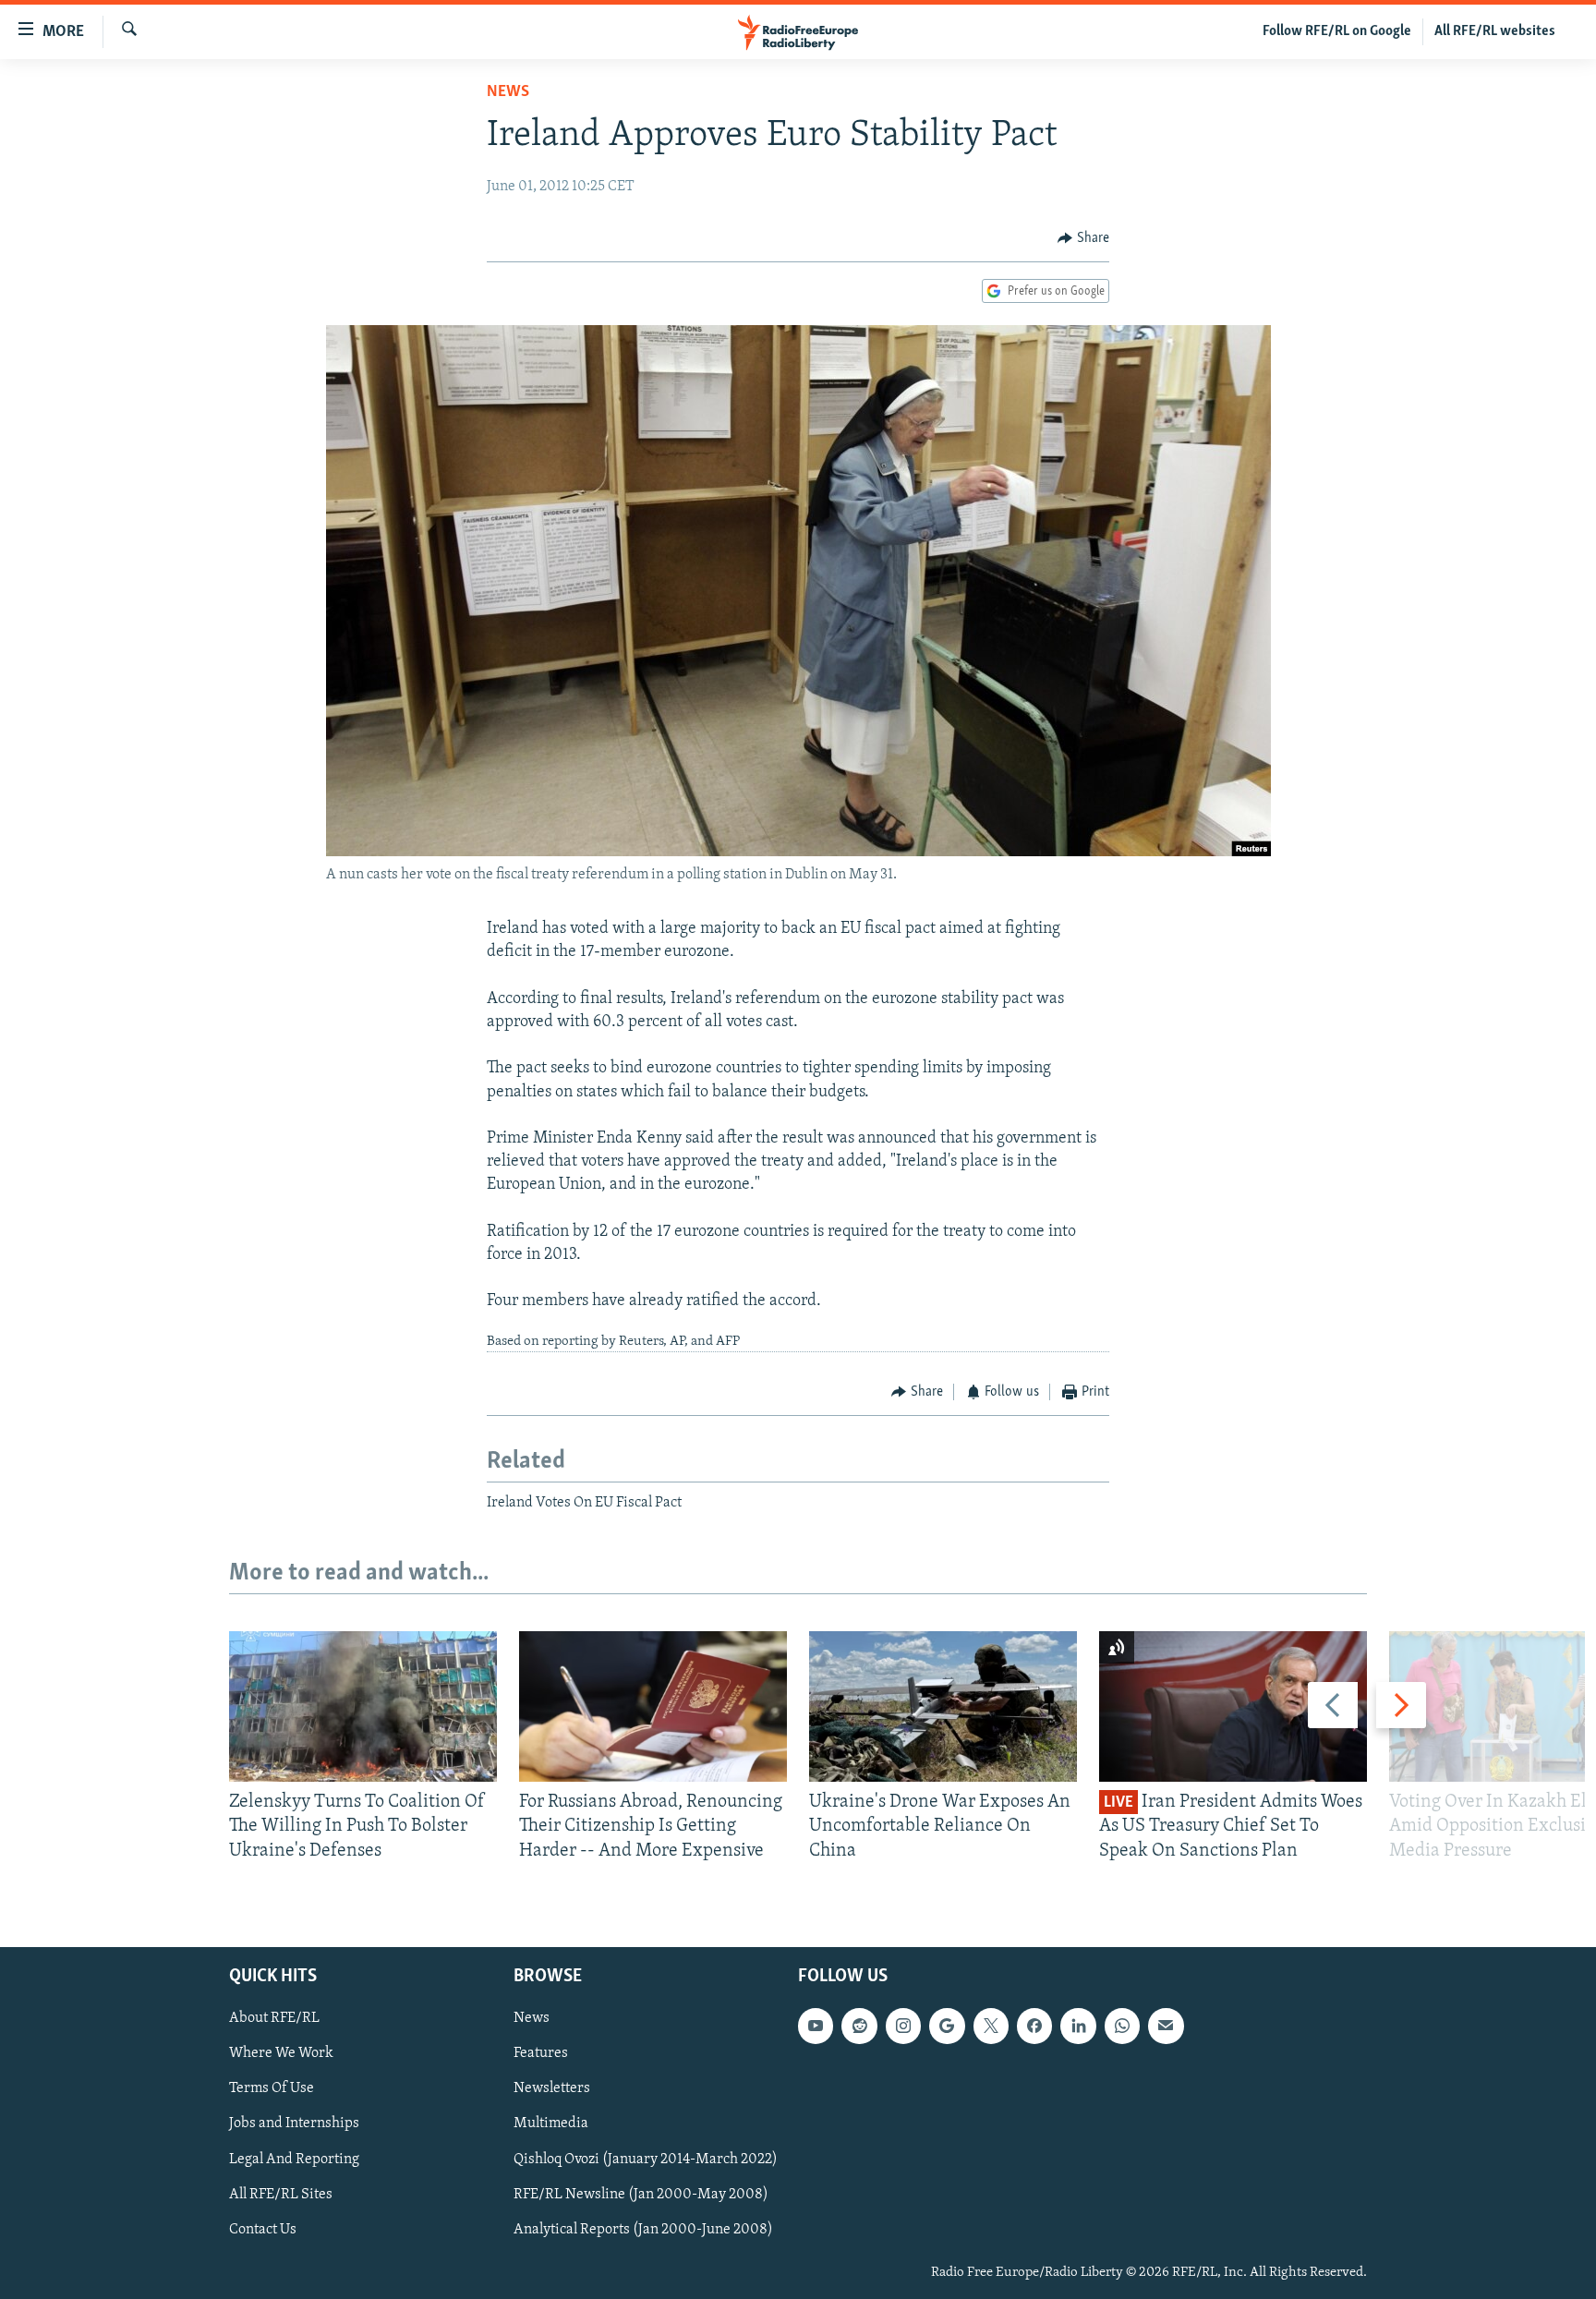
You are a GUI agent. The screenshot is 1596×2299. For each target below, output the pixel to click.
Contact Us (263, 2230)
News (508, 92)
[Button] (1083, 238)
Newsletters (552, 2088)
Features (541, 2053)
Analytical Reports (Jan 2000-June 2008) (643, 2230)
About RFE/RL (274, 2018)
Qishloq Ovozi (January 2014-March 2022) (646, 2160)
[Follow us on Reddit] (859, 2026)
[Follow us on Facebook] (1034, 2026)
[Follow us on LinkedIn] (1078, 2026)
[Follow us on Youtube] (816, 2026)
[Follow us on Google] (947, 2026)
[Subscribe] (1166, 2026)
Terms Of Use (272, 2088)
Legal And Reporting (294, 2160)
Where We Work (281, 2053)
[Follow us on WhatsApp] (1122, 2026)
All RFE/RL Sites (281, 2195)
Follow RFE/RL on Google (1337, 31)
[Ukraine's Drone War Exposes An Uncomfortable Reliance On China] (943, 1706)
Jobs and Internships (294, 2124)
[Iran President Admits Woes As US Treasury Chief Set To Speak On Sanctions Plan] (1233, 1706)
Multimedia (551, 2124)
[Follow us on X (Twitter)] (991, 2026)
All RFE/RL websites (1495, 31)
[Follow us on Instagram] (903, 2026)
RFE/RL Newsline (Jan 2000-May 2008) (641, 2195)
